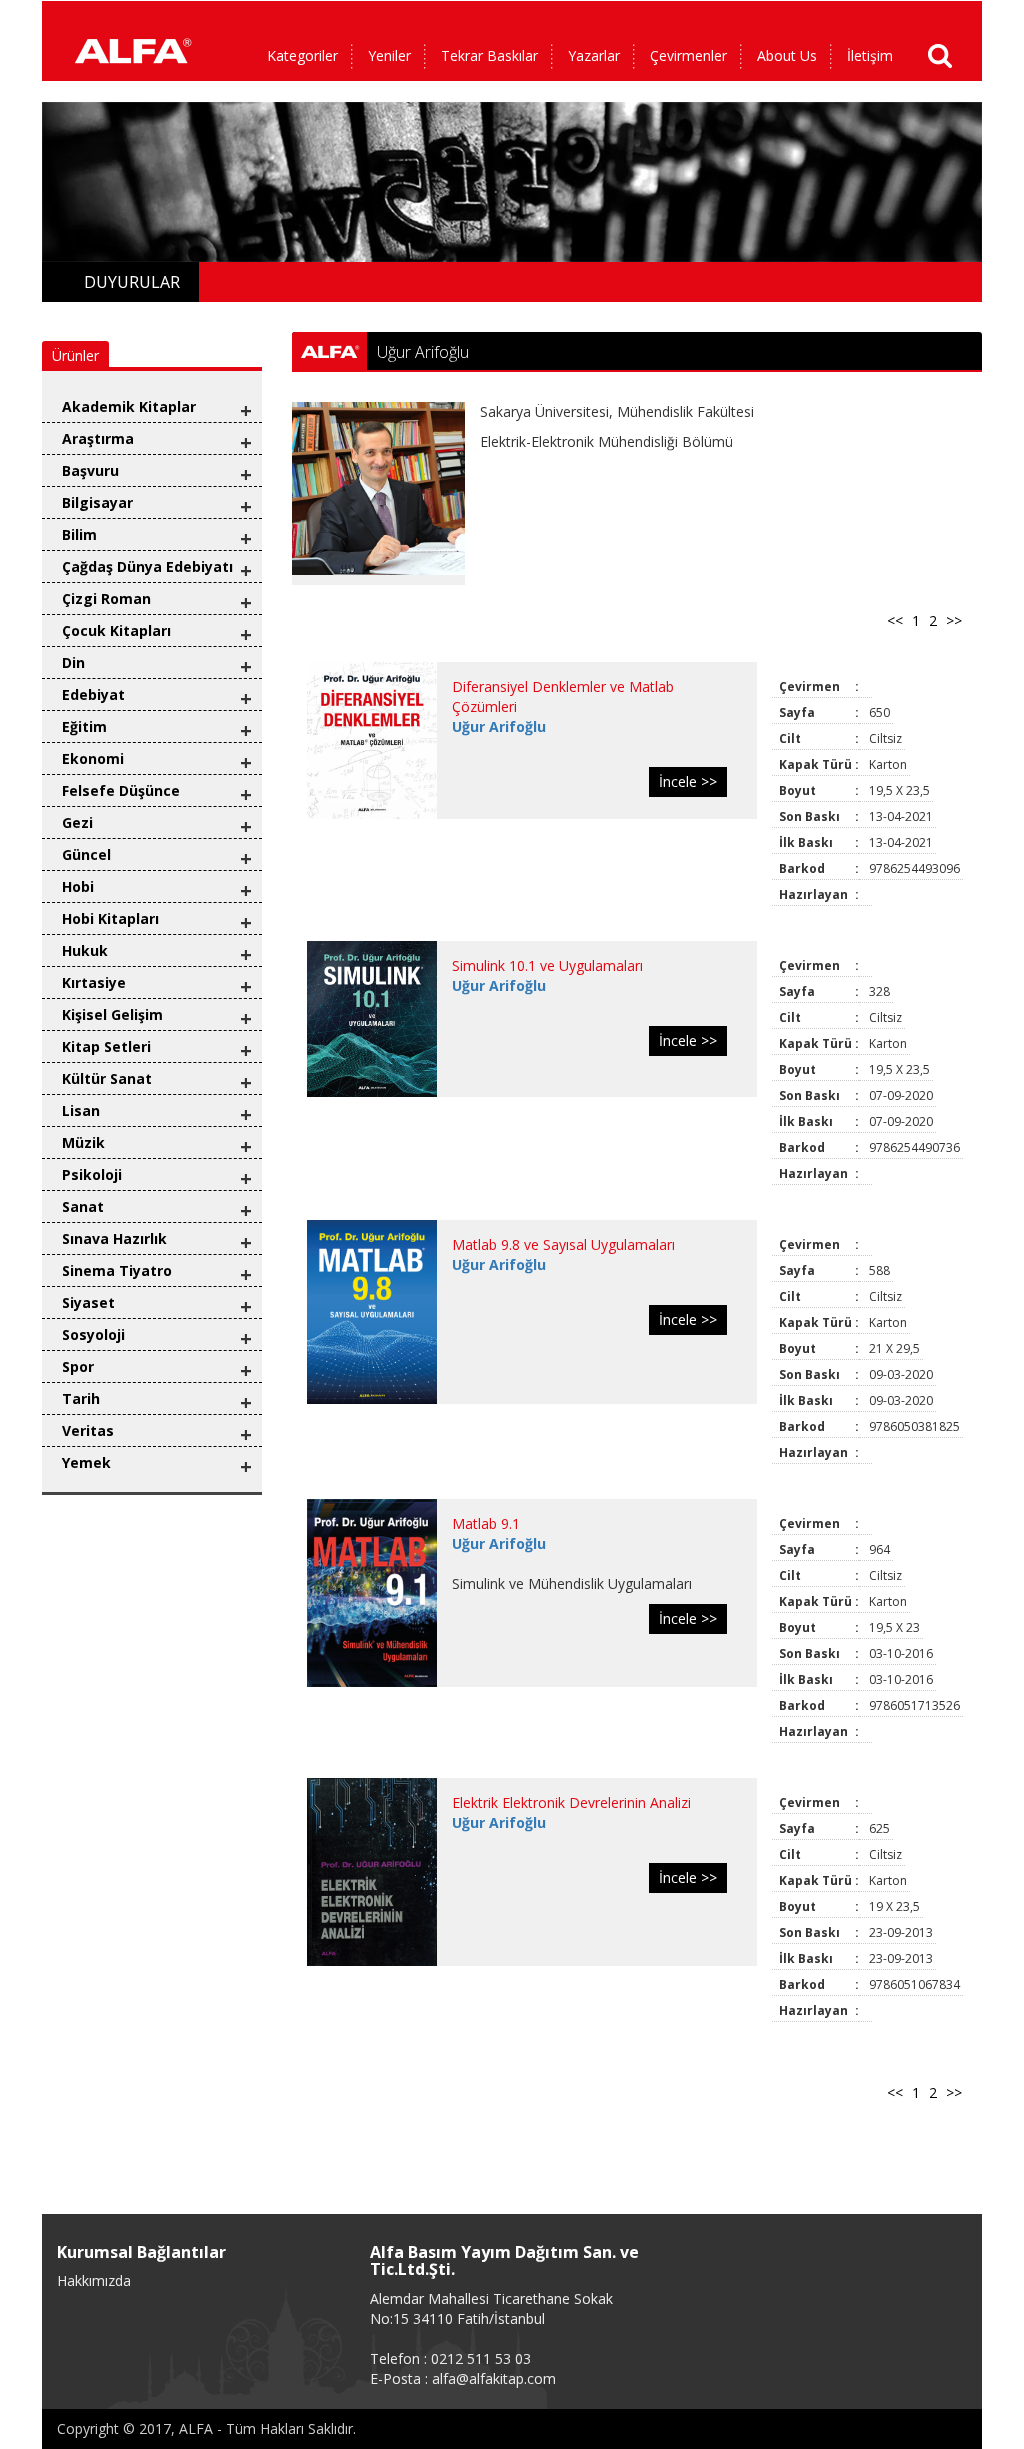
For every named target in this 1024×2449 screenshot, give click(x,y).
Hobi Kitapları (110, 918)
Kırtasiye (94, 982)
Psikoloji (92, 1174)
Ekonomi (93, 758)
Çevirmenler (688, 55)
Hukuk (85, 950)
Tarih (81, 1398)
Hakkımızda (94, 2280)
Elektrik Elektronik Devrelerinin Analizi (571, 1802)
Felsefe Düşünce (121, 790)
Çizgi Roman (106, 598)
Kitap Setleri (106, 1046)
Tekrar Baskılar (489, 55)
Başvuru (90, 470)
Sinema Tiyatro (117, 1270)
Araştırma (98, 438)
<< (895, 620)
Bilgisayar (97, 502)
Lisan (81, 1110)
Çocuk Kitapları (116, 630)
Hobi (78, 886)
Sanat (83, 1206)
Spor (78, 1366)
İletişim (870, 55)
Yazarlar (594, 55)
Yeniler (389, 55)
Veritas (88, 1430)
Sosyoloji (93, 1334)
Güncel (86, 854)
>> (954, 620)
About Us (787, 55)
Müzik (83, 1142)
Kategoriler (302, 55)
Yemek (86, 1462)
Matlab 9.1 (486, 1523)
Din (73, 662)
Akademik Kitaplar (129, 406)
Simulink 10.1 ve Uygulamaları (547, 965)
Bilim (79, 534)
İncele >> (688, 781)
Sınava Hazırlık (114, 1238)
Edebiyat (93, 694)
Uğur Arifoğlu (499, 726)
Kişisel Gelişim (112, 1014)
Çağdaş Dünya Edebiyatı (147, 566)
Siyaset (88, 1302)
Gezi (77, 822)
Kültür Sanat (107, 1078)
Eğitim (84, 726)
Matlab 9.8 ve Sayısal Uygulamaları (563, 1244)
